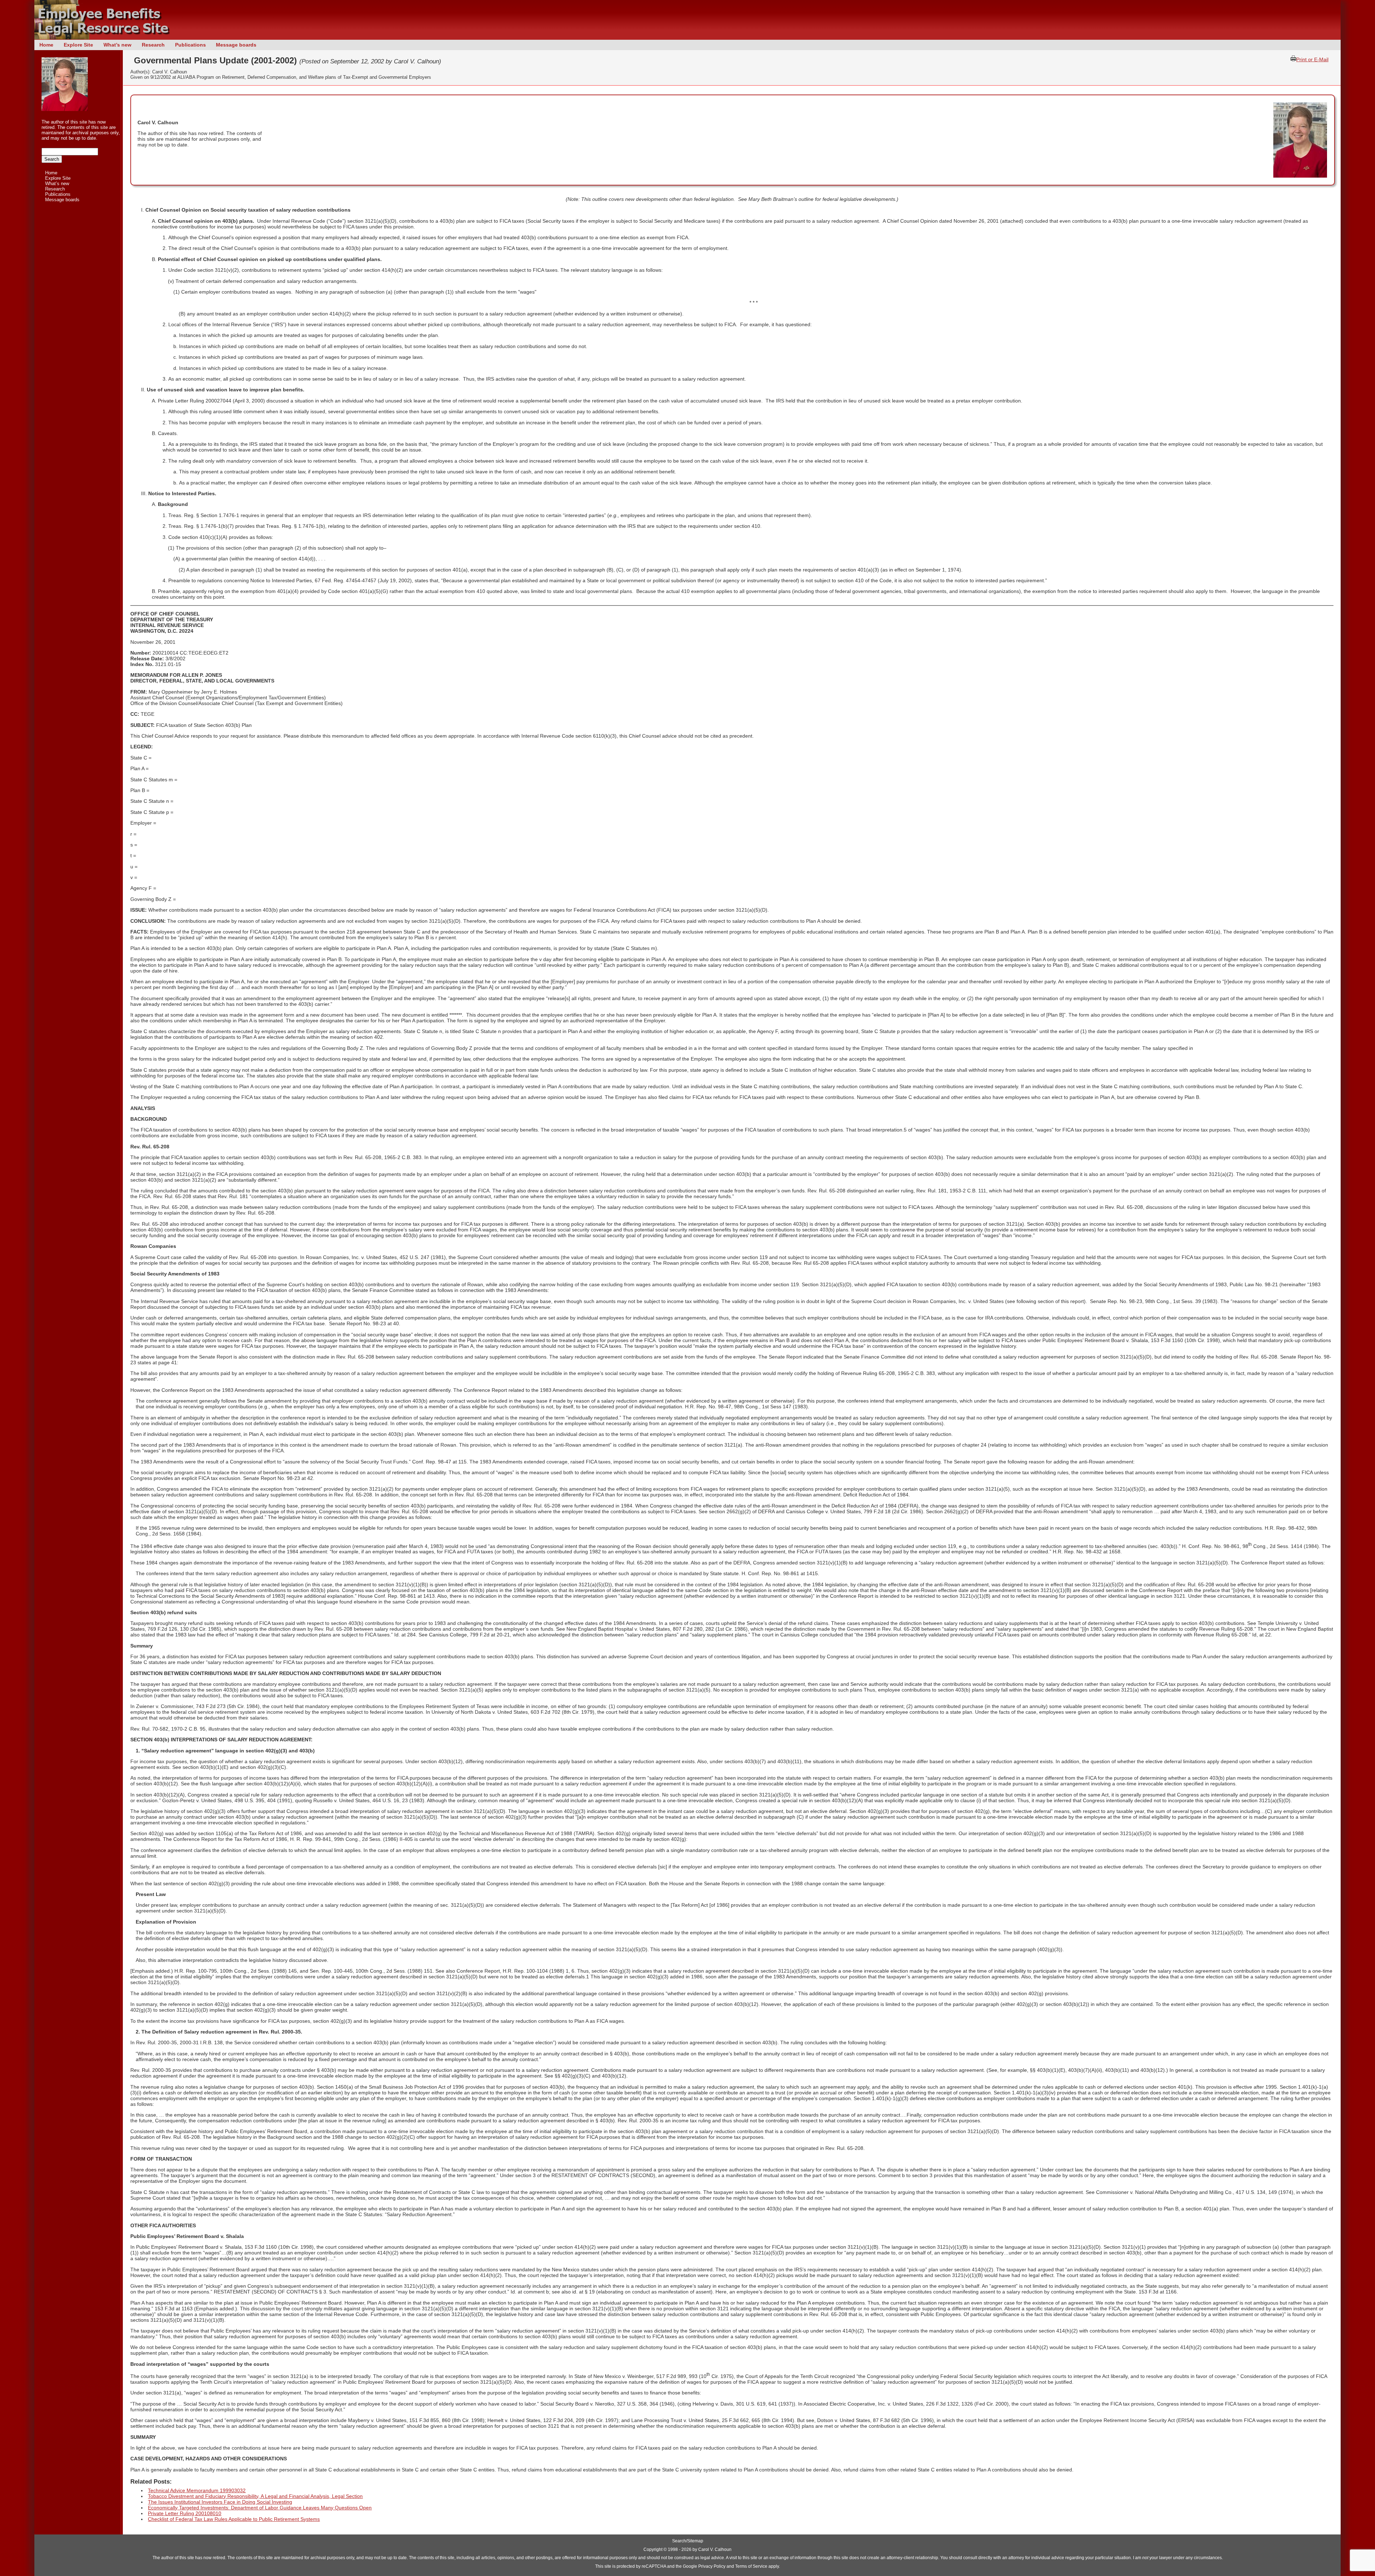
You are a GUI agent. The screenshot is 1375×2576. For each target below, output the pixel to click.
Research (153, 45)
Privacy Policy (712, 2566)
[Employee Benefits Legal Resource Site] (106, 38)
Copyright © (655, 2550)
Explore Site (78, 45)
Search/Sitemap (688, 2541)
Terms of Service (751, 2566)
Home (46, 45)
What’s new (117, 45)
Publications (190, 45)
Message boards (236, 45)
